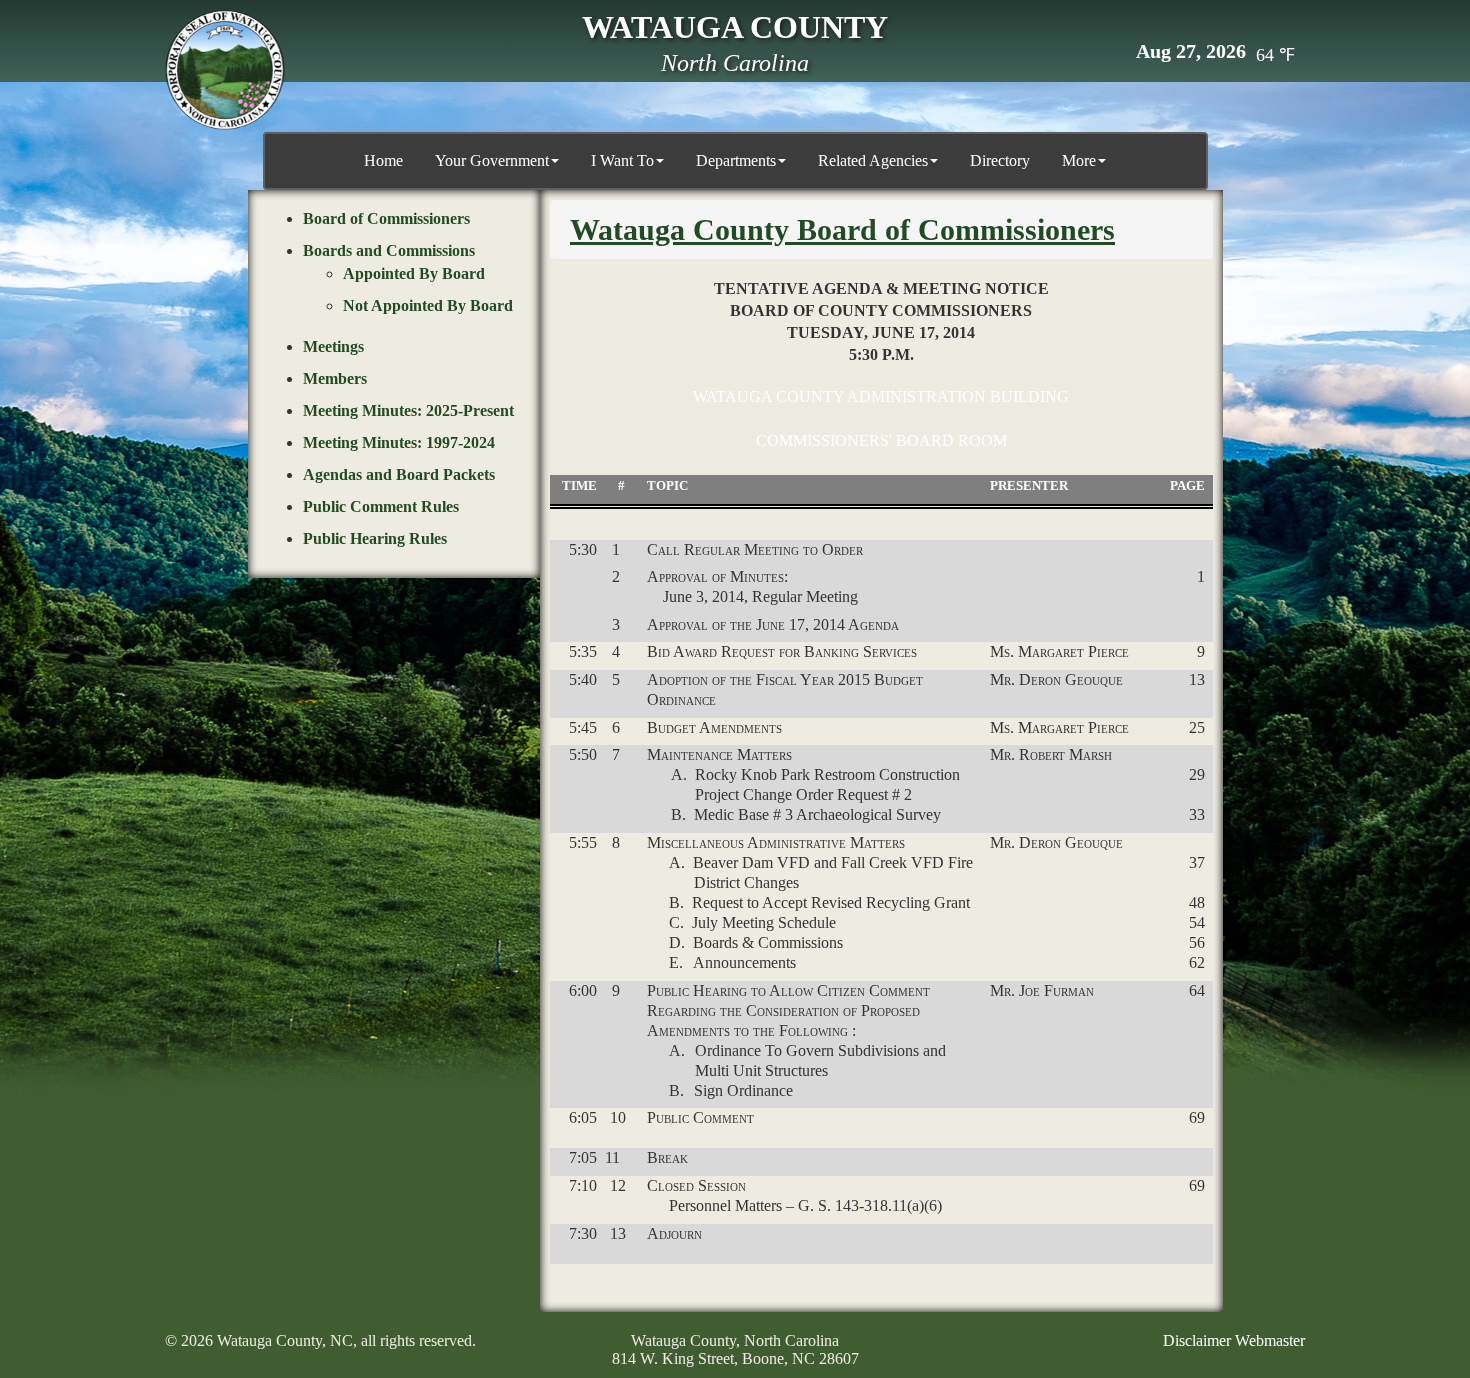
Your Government (492, 160)
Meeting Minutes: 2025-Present (408, 410)
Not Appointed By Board (428, 305)
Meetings (333, 346)
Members (335, 378)
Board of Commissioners (386, 218)
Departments (736, 160)
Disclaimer (1197, 1340)
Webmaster (1270, 1340)
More (1079, 160)
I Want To (622, 160)
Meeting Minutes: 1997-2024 (399, 442)
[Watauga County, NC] (225, 70)
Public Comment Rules (381, 506)
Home (383, 160)
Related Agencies (873, 160)
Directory (1000, 160)
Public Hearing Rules (375, 538)
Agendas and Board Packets (399, 474)
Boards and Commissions (389, 250)
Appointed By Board (414, 273)
